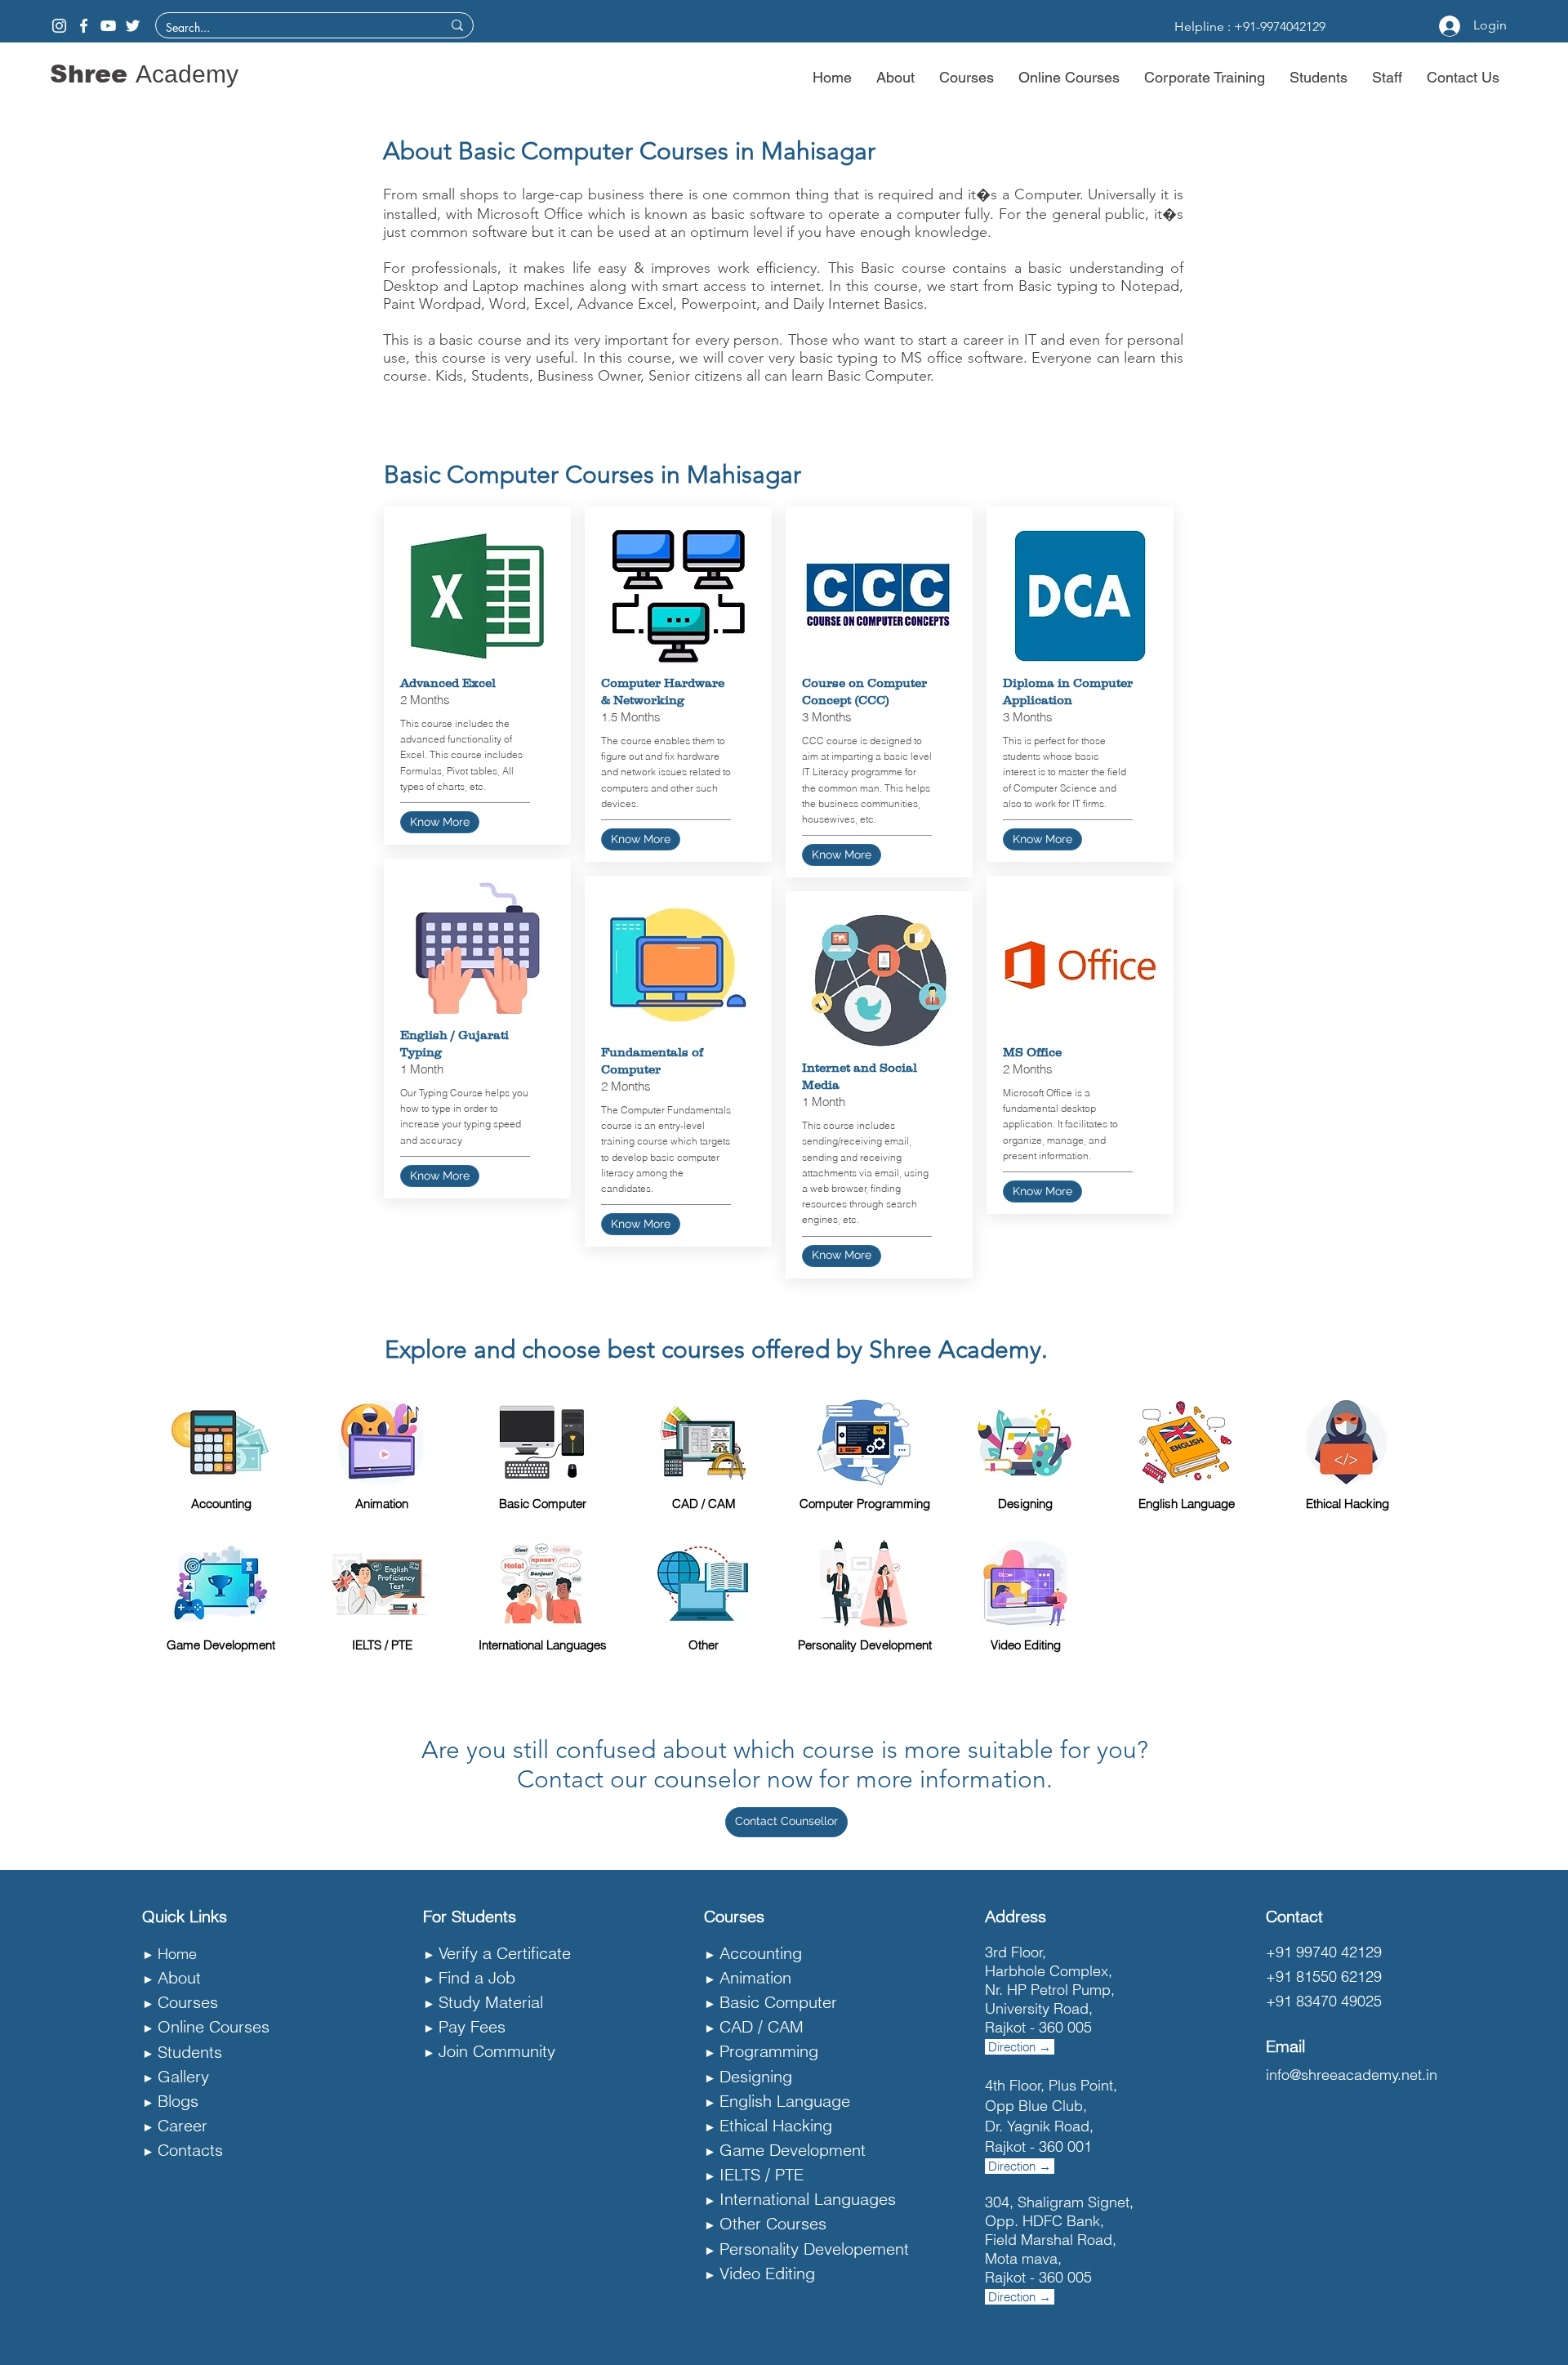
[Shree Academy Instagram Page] (59, 26)
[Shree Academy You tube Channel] (108, 26)
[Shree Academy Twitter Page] (133, 26)
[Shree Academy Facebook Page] (84, 26)
